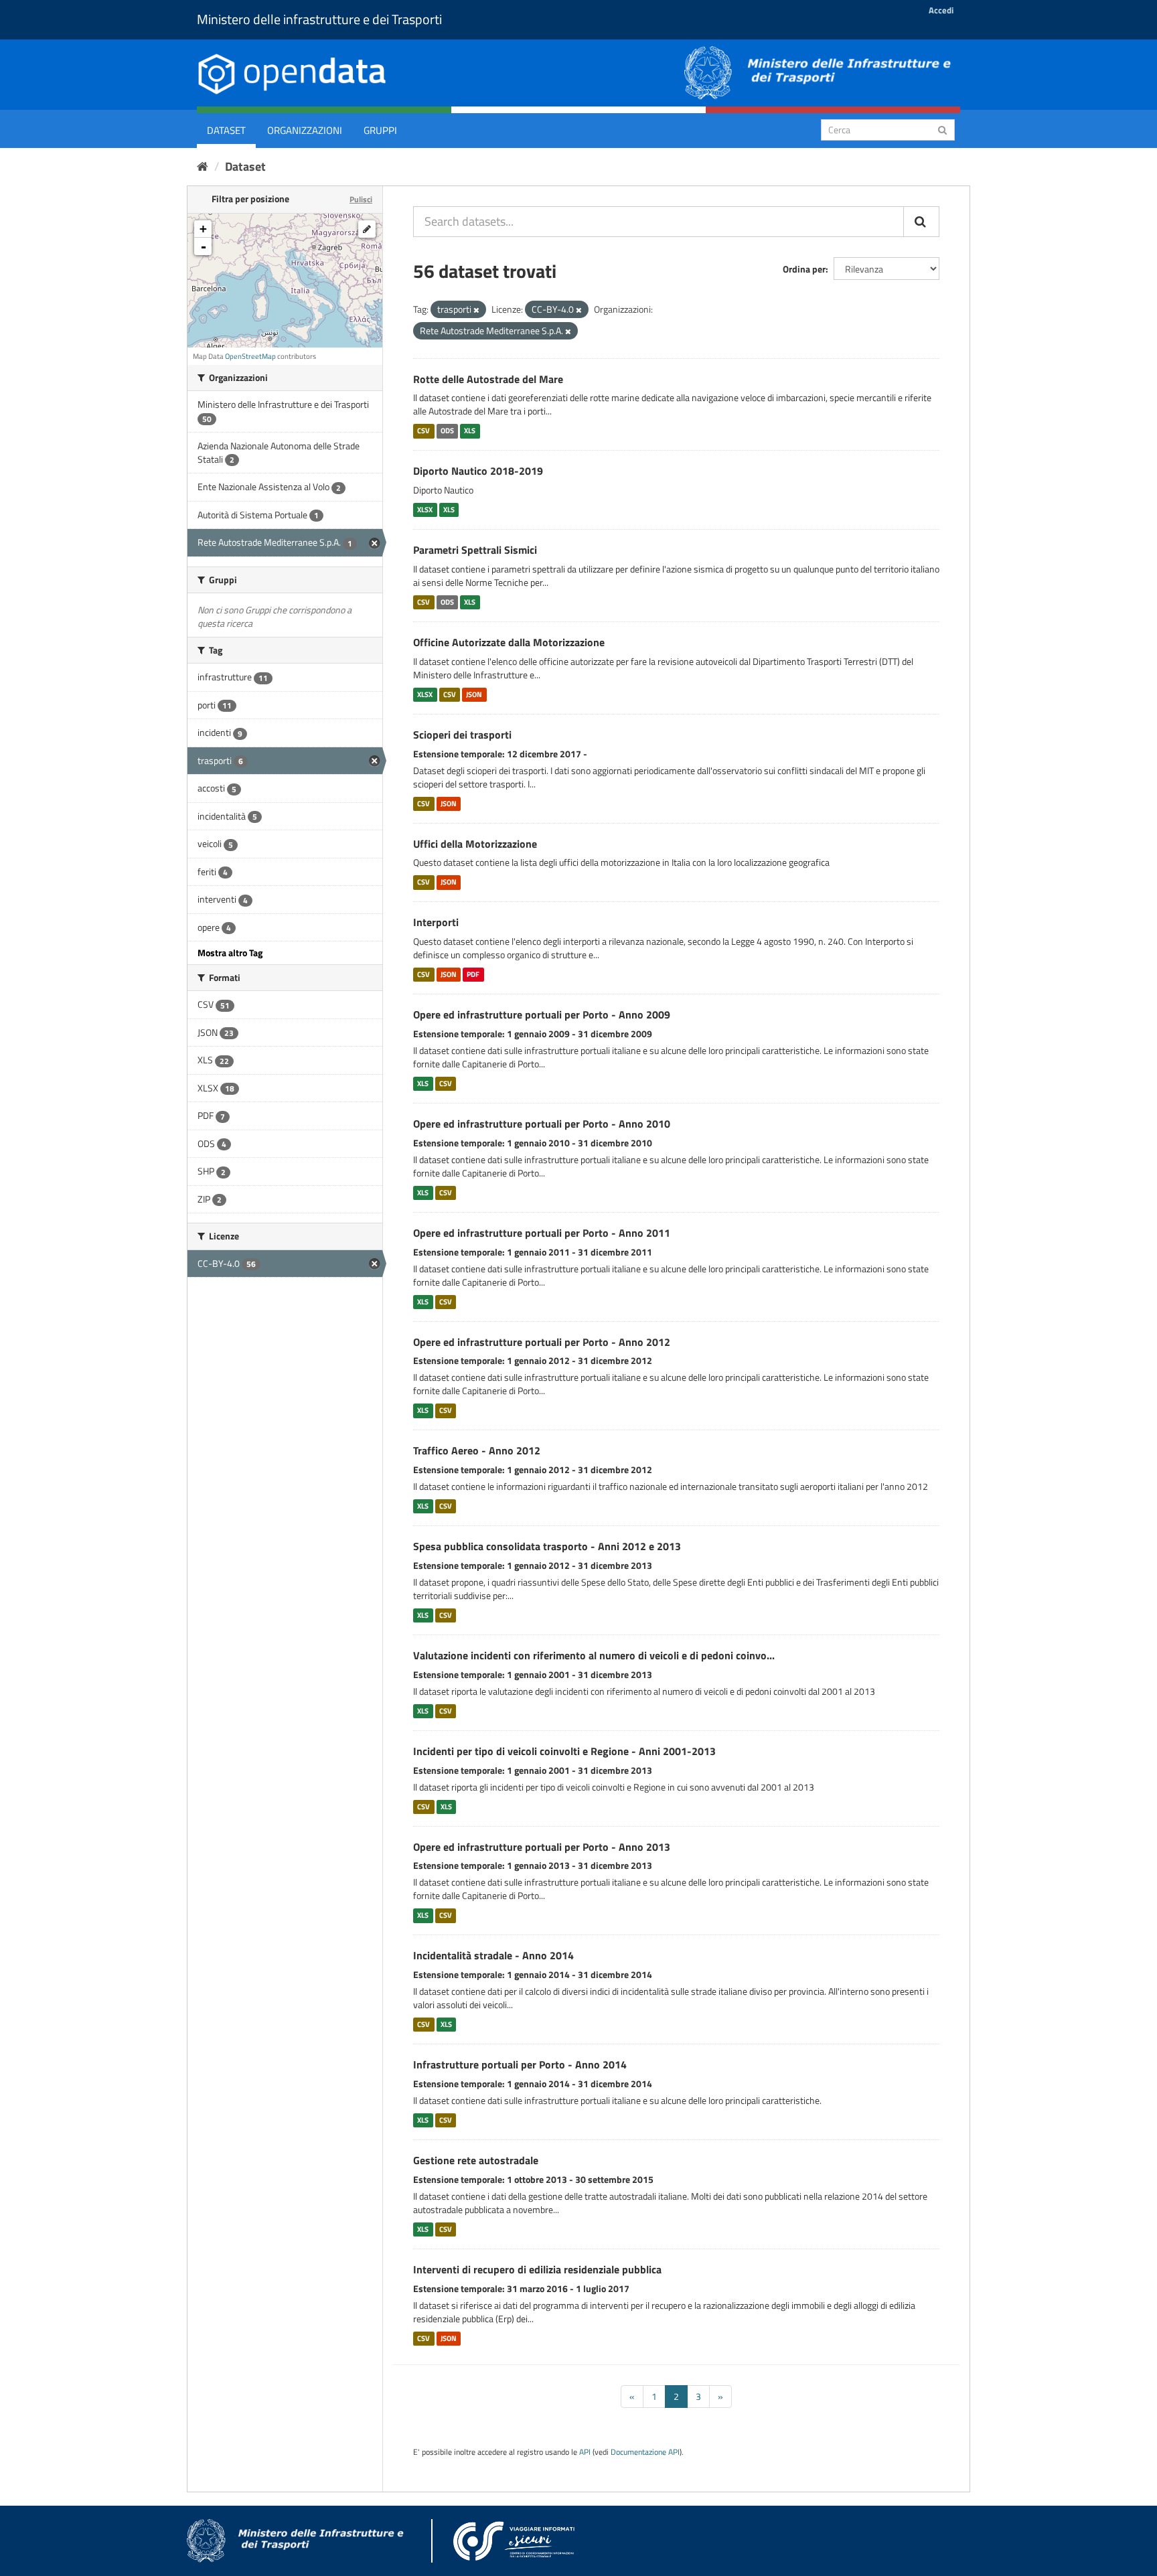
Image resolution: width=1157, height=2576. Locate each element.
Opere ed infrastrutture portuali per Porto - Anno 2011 (542, 1233)
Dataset (226, 130)
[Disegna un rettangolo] (367, 229)
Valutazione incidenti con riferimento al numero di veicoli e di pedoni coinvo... (594, 1655)
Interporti (436, 922)
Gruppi (380, 130)
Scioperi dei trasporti (462, 735)
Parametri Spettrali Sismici (475, 550)
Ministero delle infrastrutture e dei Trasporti (319, 19)
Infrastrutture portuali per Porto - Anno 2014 (520, 2064)
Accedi (941, 10)
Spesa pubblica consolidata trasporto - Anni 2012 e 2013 (547, 1546)
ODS (447, 431)
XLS (470, 431)
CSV (423, 431)
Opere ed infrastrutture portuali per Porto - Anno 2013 (542, 1847)
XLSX (425, 510)
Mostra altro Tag (230, 953)
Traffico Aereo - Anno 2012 (477, 1450)
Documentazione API (645, 2452)
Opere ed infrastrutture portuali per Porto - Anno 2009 (542, 1014)
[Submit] (942, 129)
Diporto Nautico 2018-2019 (478, 471)
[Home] (203, 166)
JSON (474, 694)
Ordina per (804, 269)
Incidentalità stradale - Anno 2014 (493, 1955)
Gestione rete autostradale (476, 2160)
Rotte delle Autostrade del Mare (488, 379)
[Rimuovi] (476, 310)
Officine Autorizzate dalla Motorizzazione (509, 642)
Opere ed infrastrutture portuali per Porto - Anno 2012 (542, 1342)
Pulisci (361, 199)
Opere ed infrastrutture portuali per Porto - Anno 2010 (542, 1124)
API (585, 2452)
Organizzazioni (305, 130)
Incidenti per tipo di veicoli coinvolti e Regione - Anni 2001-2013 (564, 1751)
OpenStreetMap (250, 356)
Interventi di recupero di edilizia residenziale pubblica (537, 2269)
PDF (473, 974)
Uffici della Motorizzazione (475, 844)
